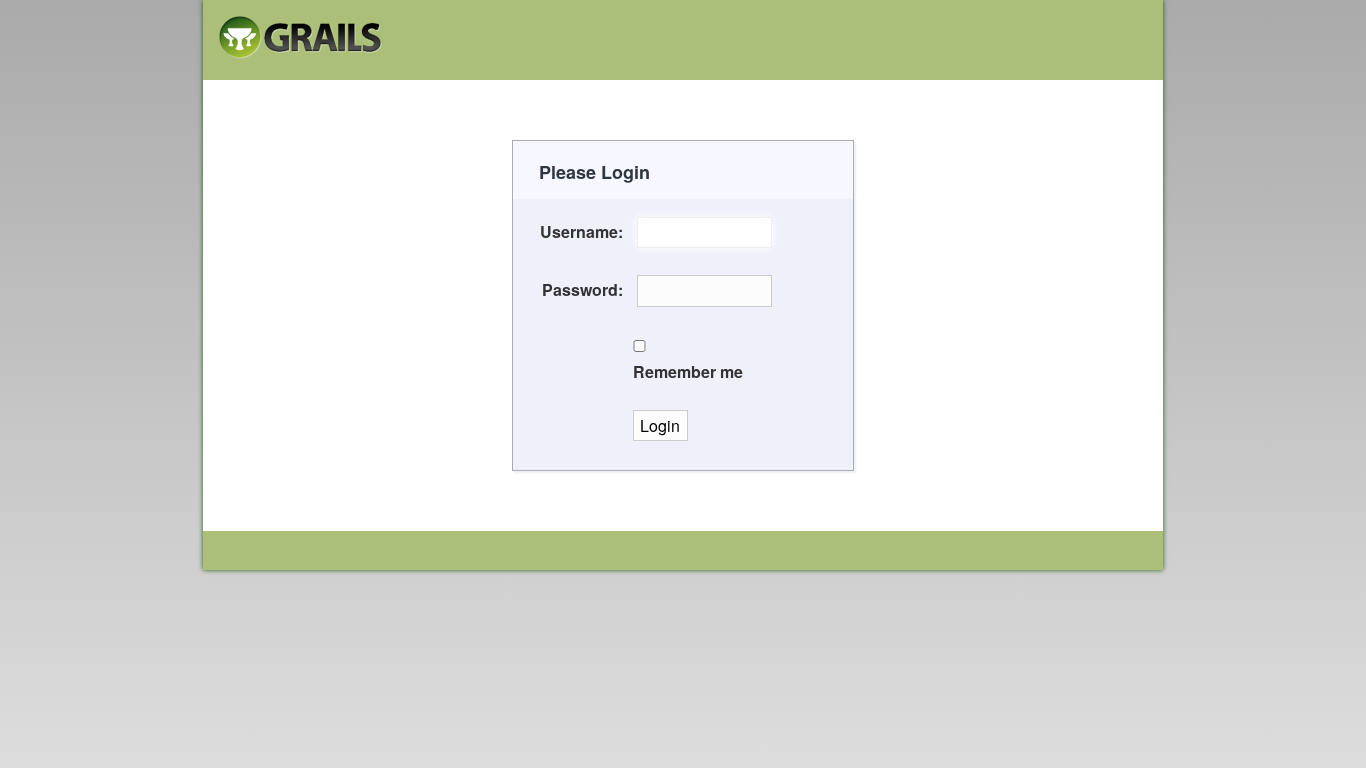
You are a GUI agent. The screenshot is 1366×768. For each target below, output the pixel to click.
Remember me (688, 371)
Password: (582, 289)
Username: (581, 231)
